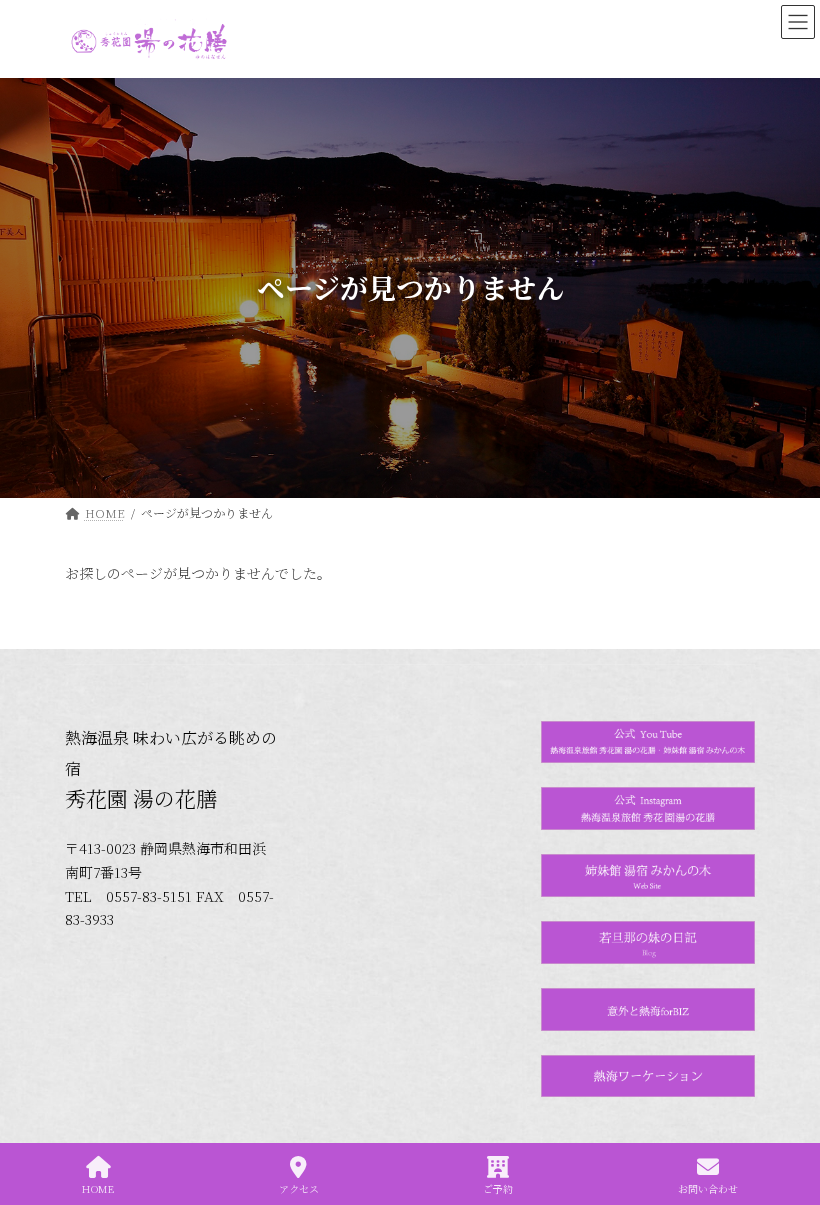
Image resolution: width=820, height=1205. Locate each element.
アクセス (299, 1188)
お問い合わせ (708, 1188)
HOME (98, 1188)
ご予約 (498, 1188)
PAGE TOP (788, 1114)
